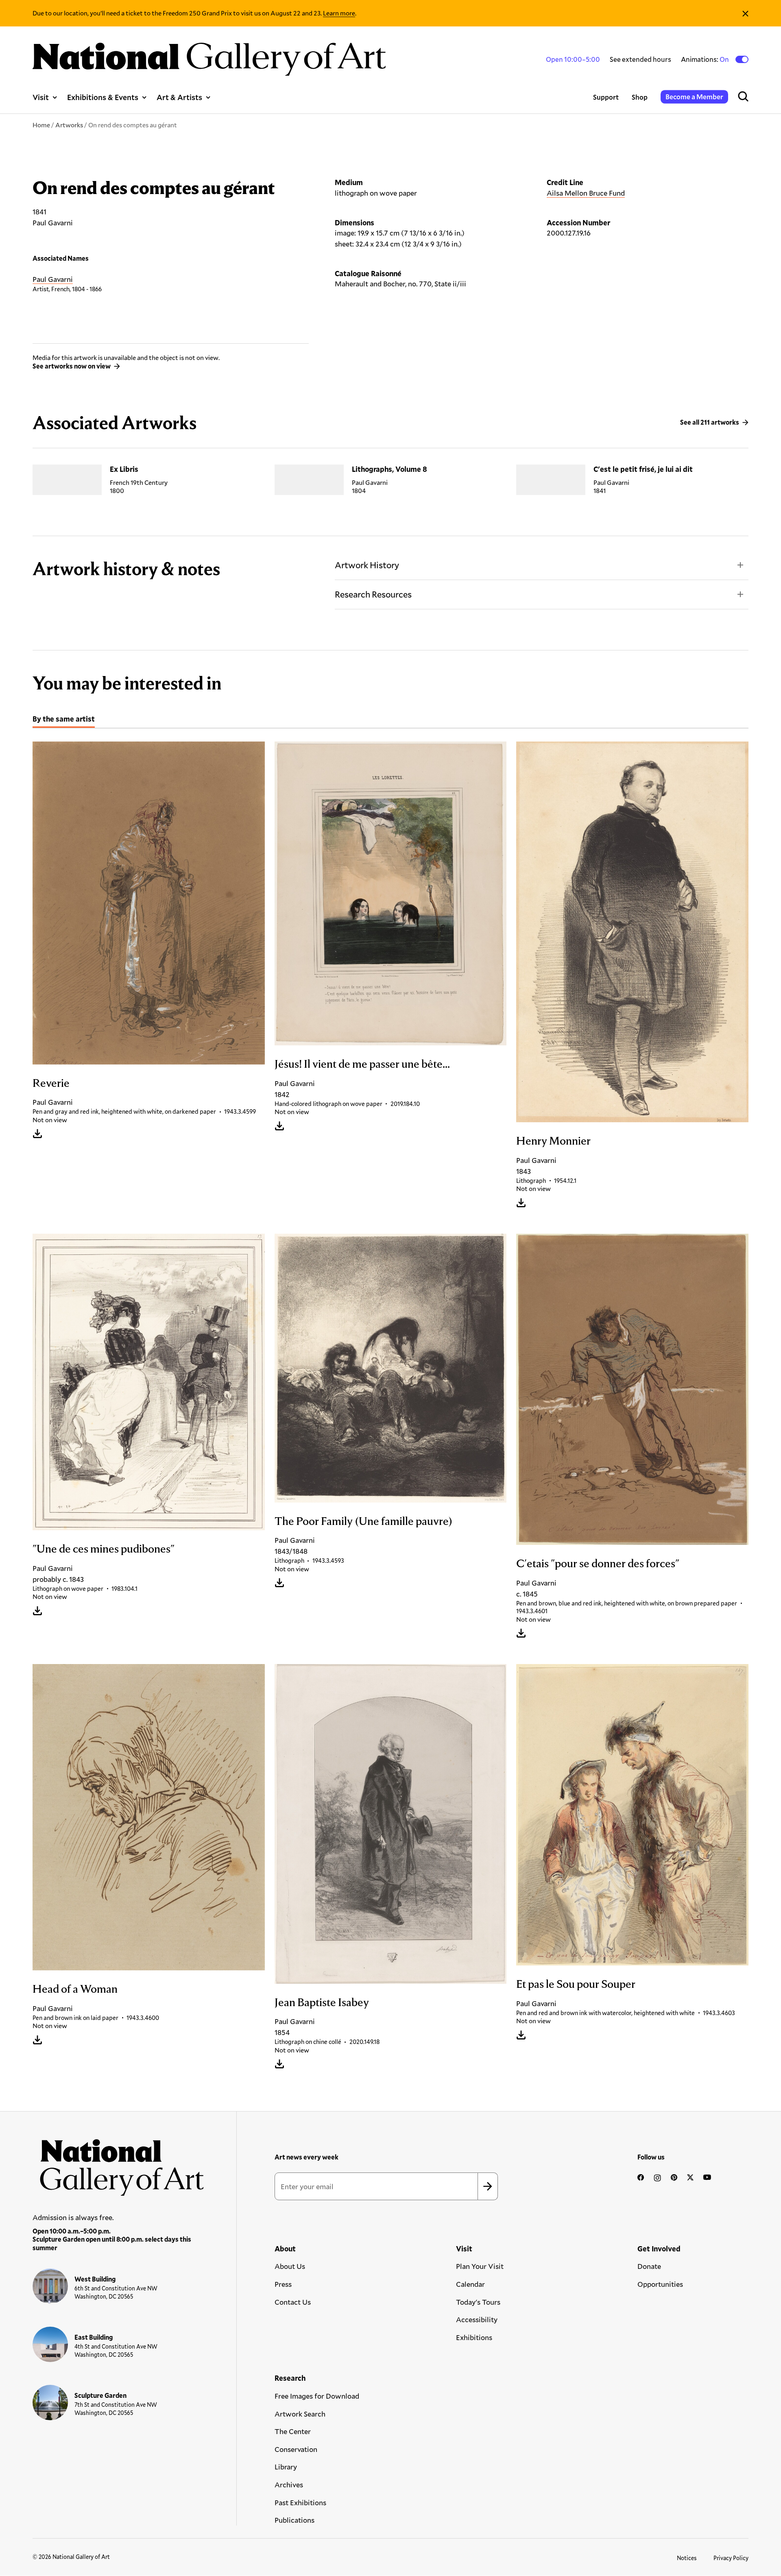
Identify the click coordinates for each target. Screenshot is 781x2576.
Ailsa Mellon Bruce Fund (586, 193)
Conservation (296, 2449)
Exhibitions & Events (103, 97)
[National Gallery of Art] (118, 2163)
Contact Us (293, 2302)
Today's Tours (478, 2302)
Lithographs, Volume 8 (389, 469)
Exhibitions (474, 2337)
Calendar (470, 2284)
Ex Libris (124, 469)
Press (283, 2284)
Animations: (706, 59)
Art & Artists (179, 97)
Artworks (69, 125)
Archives (289, 2484)
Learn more (339, 13)
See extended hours (640, 59)
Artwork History (367, 565)
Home (41, 125)
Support (606, 97)
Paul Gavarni (53, 279)
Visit (41, 97)
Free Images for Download (317, 2396)
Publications (295, 2520)
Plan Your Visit (480, 2266)
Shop (640, 97)
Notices (687, 2558)
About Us (290, 2266)
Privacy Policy (731, 2558)
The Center (293, 2431)
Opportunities (660, 2284)
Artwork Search (300, 2414)
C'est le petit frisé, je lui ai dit (643, 469)
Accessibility (477, 2319)
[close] (745, 13)
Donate (649, 2266)
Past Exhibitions (300, 2502)
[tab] (64, 720)
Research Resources (373, 594)
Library (286, 2467)
